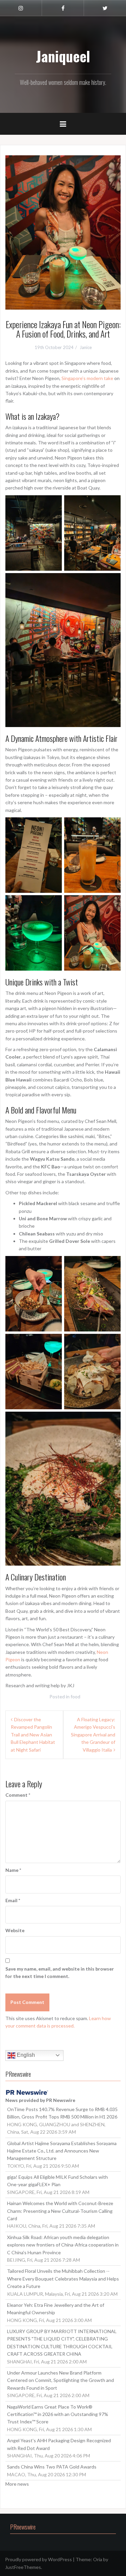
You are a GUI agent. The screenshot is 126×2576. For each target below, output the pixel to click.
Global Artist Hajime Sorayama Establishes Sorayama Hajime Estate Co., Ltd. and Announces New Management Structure (62, 2151)
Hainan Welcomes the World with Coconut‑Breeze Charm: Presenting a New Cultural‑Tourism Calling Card (60, 2211)
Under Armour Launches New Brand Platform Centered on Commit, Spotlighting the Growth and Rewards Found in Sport (60, 2380)
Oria (98, 2559)
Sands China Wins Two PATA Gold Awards (52, 2467)
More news (17, 2484)
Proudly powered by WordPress (38, 2559)
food (75, 1697)
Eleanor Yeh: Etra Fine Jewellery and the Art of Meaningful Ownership (56, 2309)
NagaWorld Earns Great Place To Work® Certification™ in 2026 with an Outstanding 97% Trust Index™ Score (58, 2414)
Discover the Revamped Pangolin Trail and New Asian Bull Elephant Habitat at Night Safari (33, 1735)
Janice (86, 347)
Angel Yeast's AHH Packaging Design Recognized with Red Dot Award (59, 2444)
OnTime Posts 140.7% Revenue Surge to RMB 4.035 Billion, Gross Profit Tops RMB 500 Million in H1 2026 (62, 2113)
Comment (18, 1795)
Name (13, 1870)
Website (15, 1930)
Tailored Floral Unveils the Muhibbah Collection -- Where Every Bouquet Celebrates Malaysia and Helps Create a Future (63, 2279)
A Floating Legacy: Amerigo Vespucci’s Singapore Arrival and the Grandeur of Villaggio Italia (93, 1735)
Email (13, 1900)
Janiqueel (63, 56)
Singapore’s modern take (87, 378)
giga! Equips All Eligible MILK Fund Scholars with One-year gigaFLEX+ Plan (57, 2181)
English (25, 2055)
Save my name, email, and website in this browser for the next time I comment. (60, 1972)
